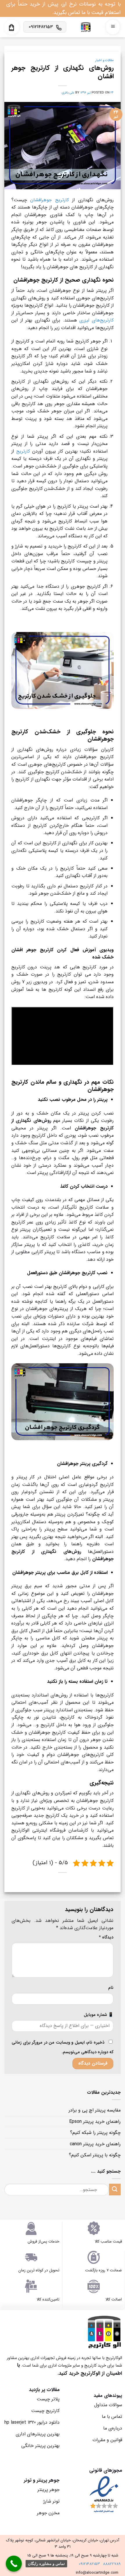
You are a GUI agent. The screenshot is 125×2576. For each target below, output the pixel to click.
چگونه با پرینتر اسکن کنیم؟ (95, 2155)
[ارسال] (115, 2189)
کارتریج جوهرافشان (49, 200)
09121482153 (89, 2564)
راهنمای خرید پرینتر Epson (95, 2122)
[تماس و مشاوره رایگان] (14, 2564)
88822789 (112, 2564)
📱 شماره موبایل (99, 2015)
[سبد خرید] (11, 28)
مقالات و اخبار (105, 60)
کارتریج (23, 451)
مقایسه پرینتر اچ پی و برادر (95, 2110)
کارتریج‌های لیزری (97, 320)
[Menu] (113, 27)
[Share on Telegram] (59, 1885)
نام (111, 1988)
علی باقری (68, 93)
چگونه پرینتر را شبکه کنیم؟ (95, 2133)
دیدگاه (106, 1937)
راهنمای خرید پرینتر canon (95, 2144)
